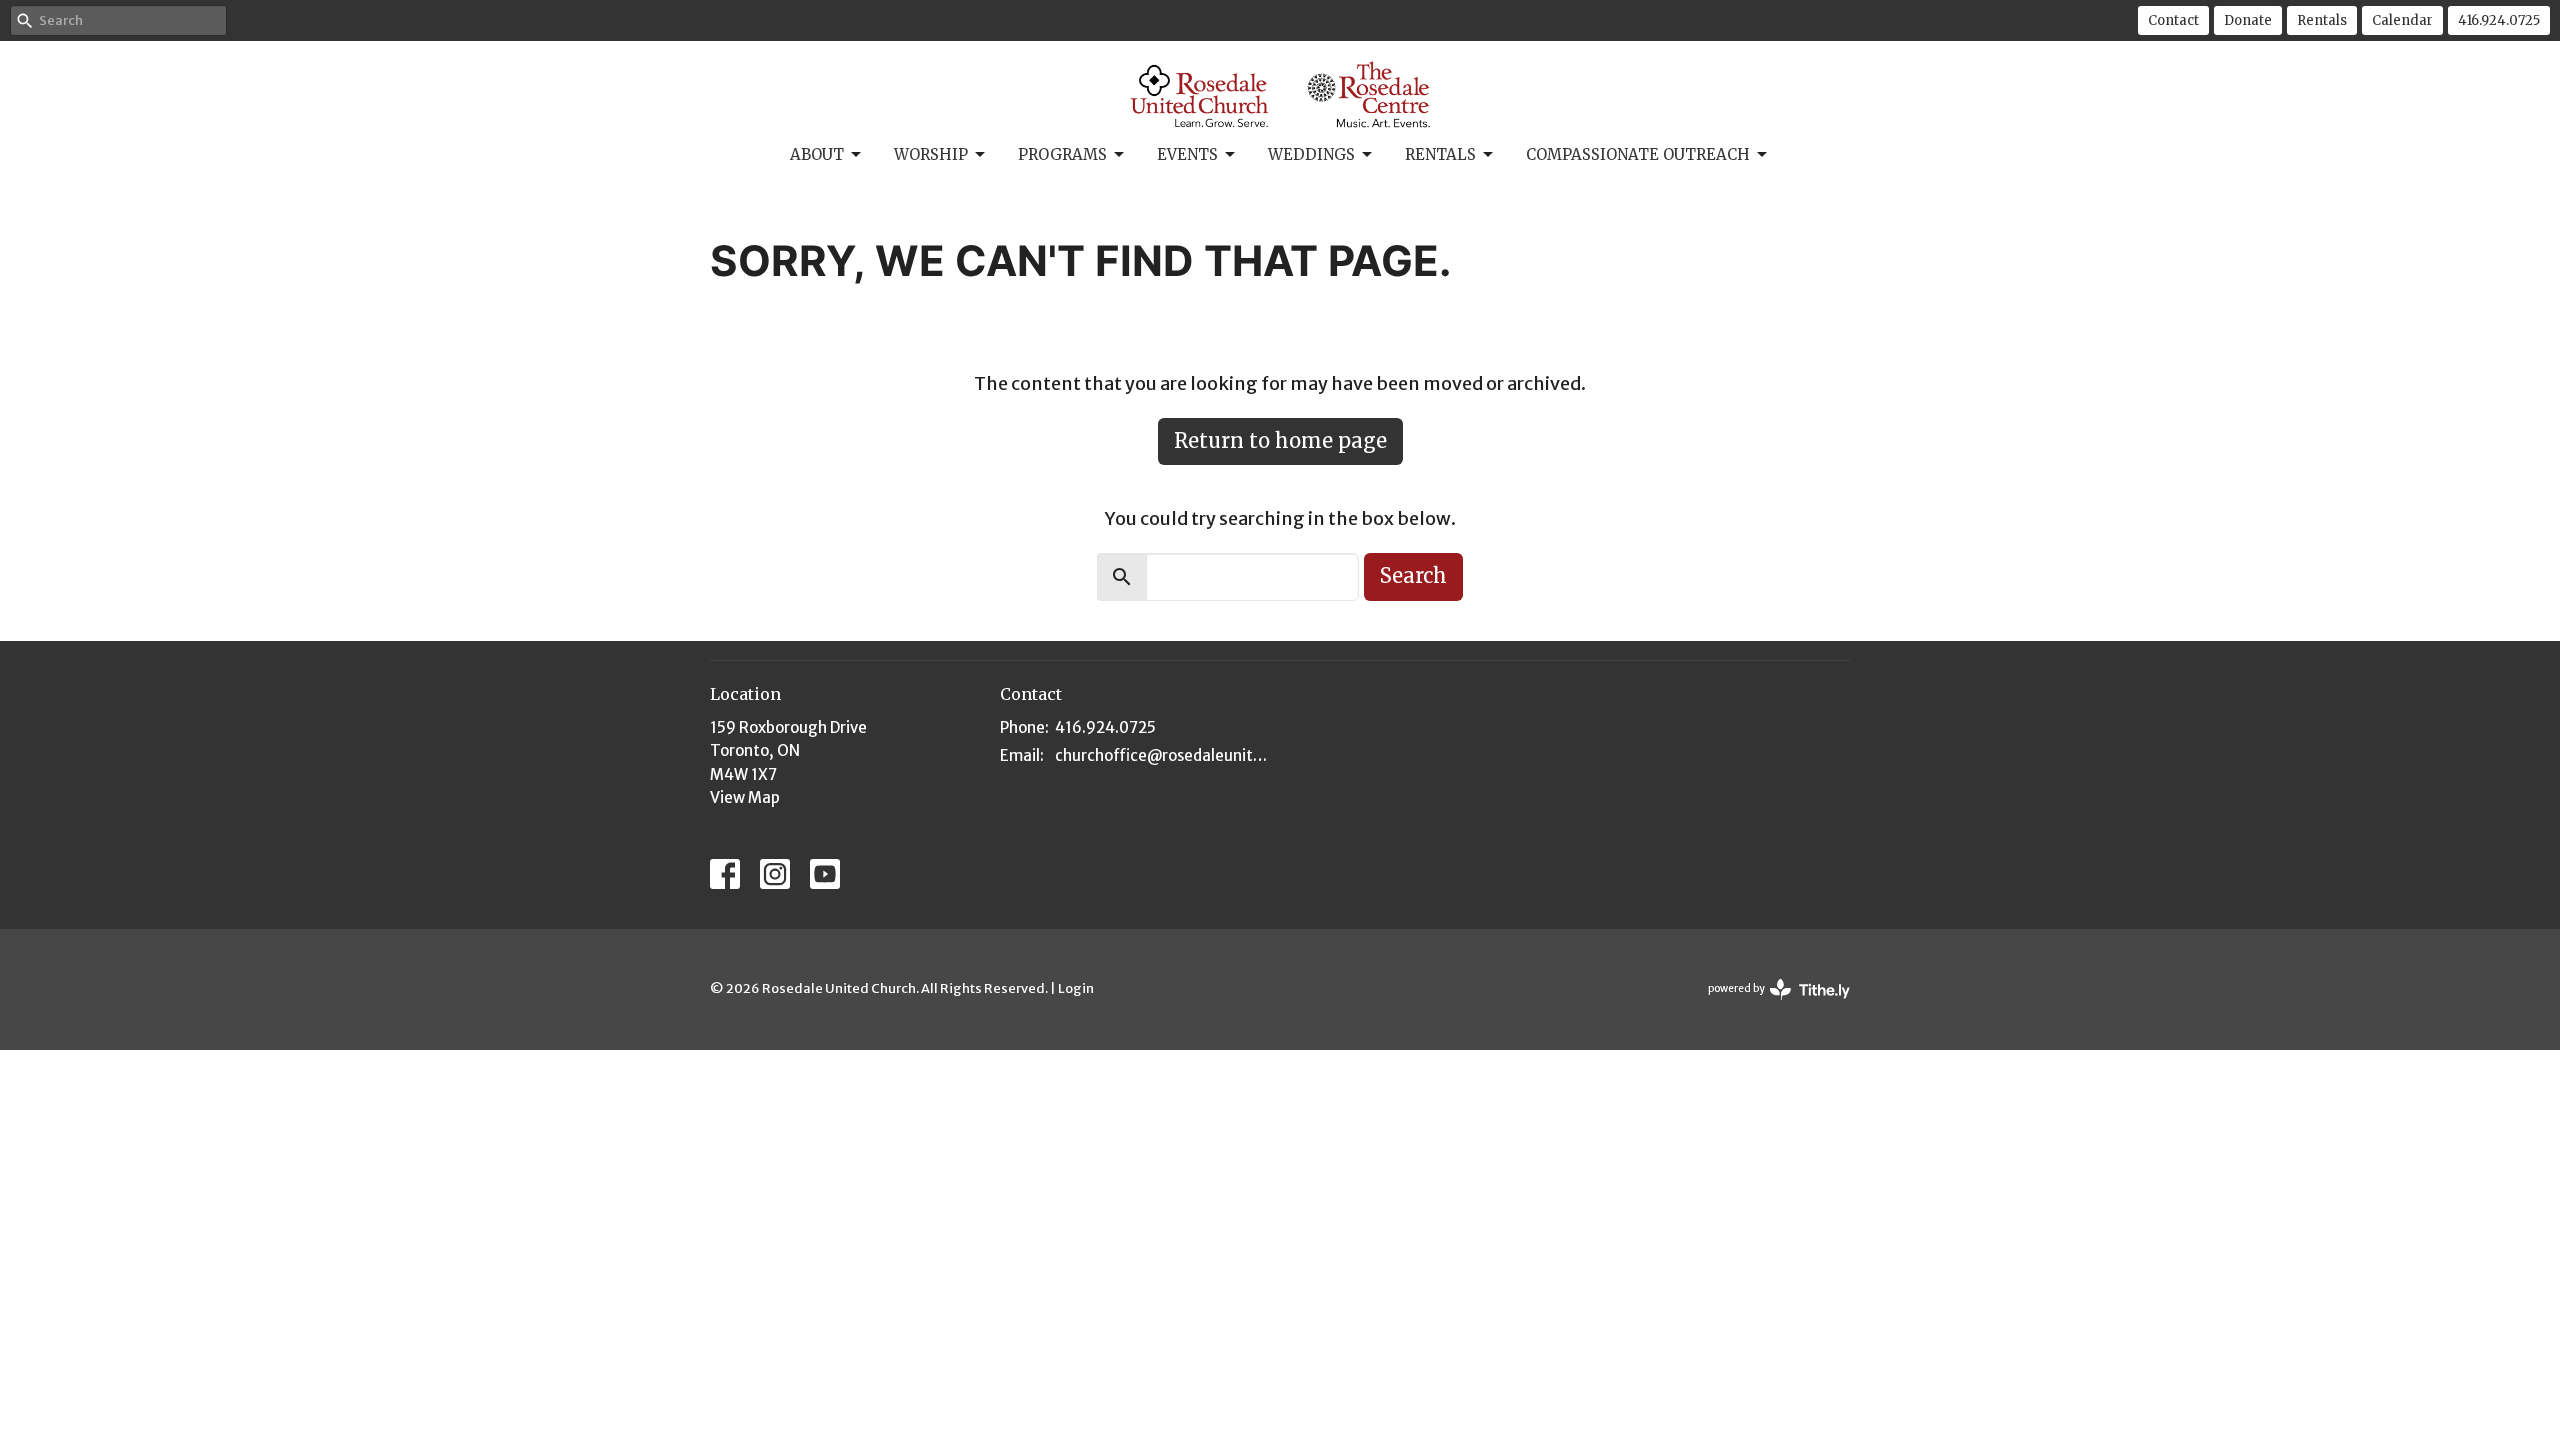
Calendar (2402, 20)
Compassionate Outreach (1638, 154)
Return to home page (1280, 440)
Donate (2248, 20)
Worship (931, 154)
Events (1187, 154)
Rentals (2322, 20)
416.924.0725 (2499, 20)
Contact (2173, 20)
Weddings (1311, 154)
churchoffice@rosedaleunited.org (1162, 755)
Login (1076, 988)
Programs (1062, 154)
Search (1413, 575)
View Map (745, 797)
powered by (1770, 1005)
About (817, 154)
